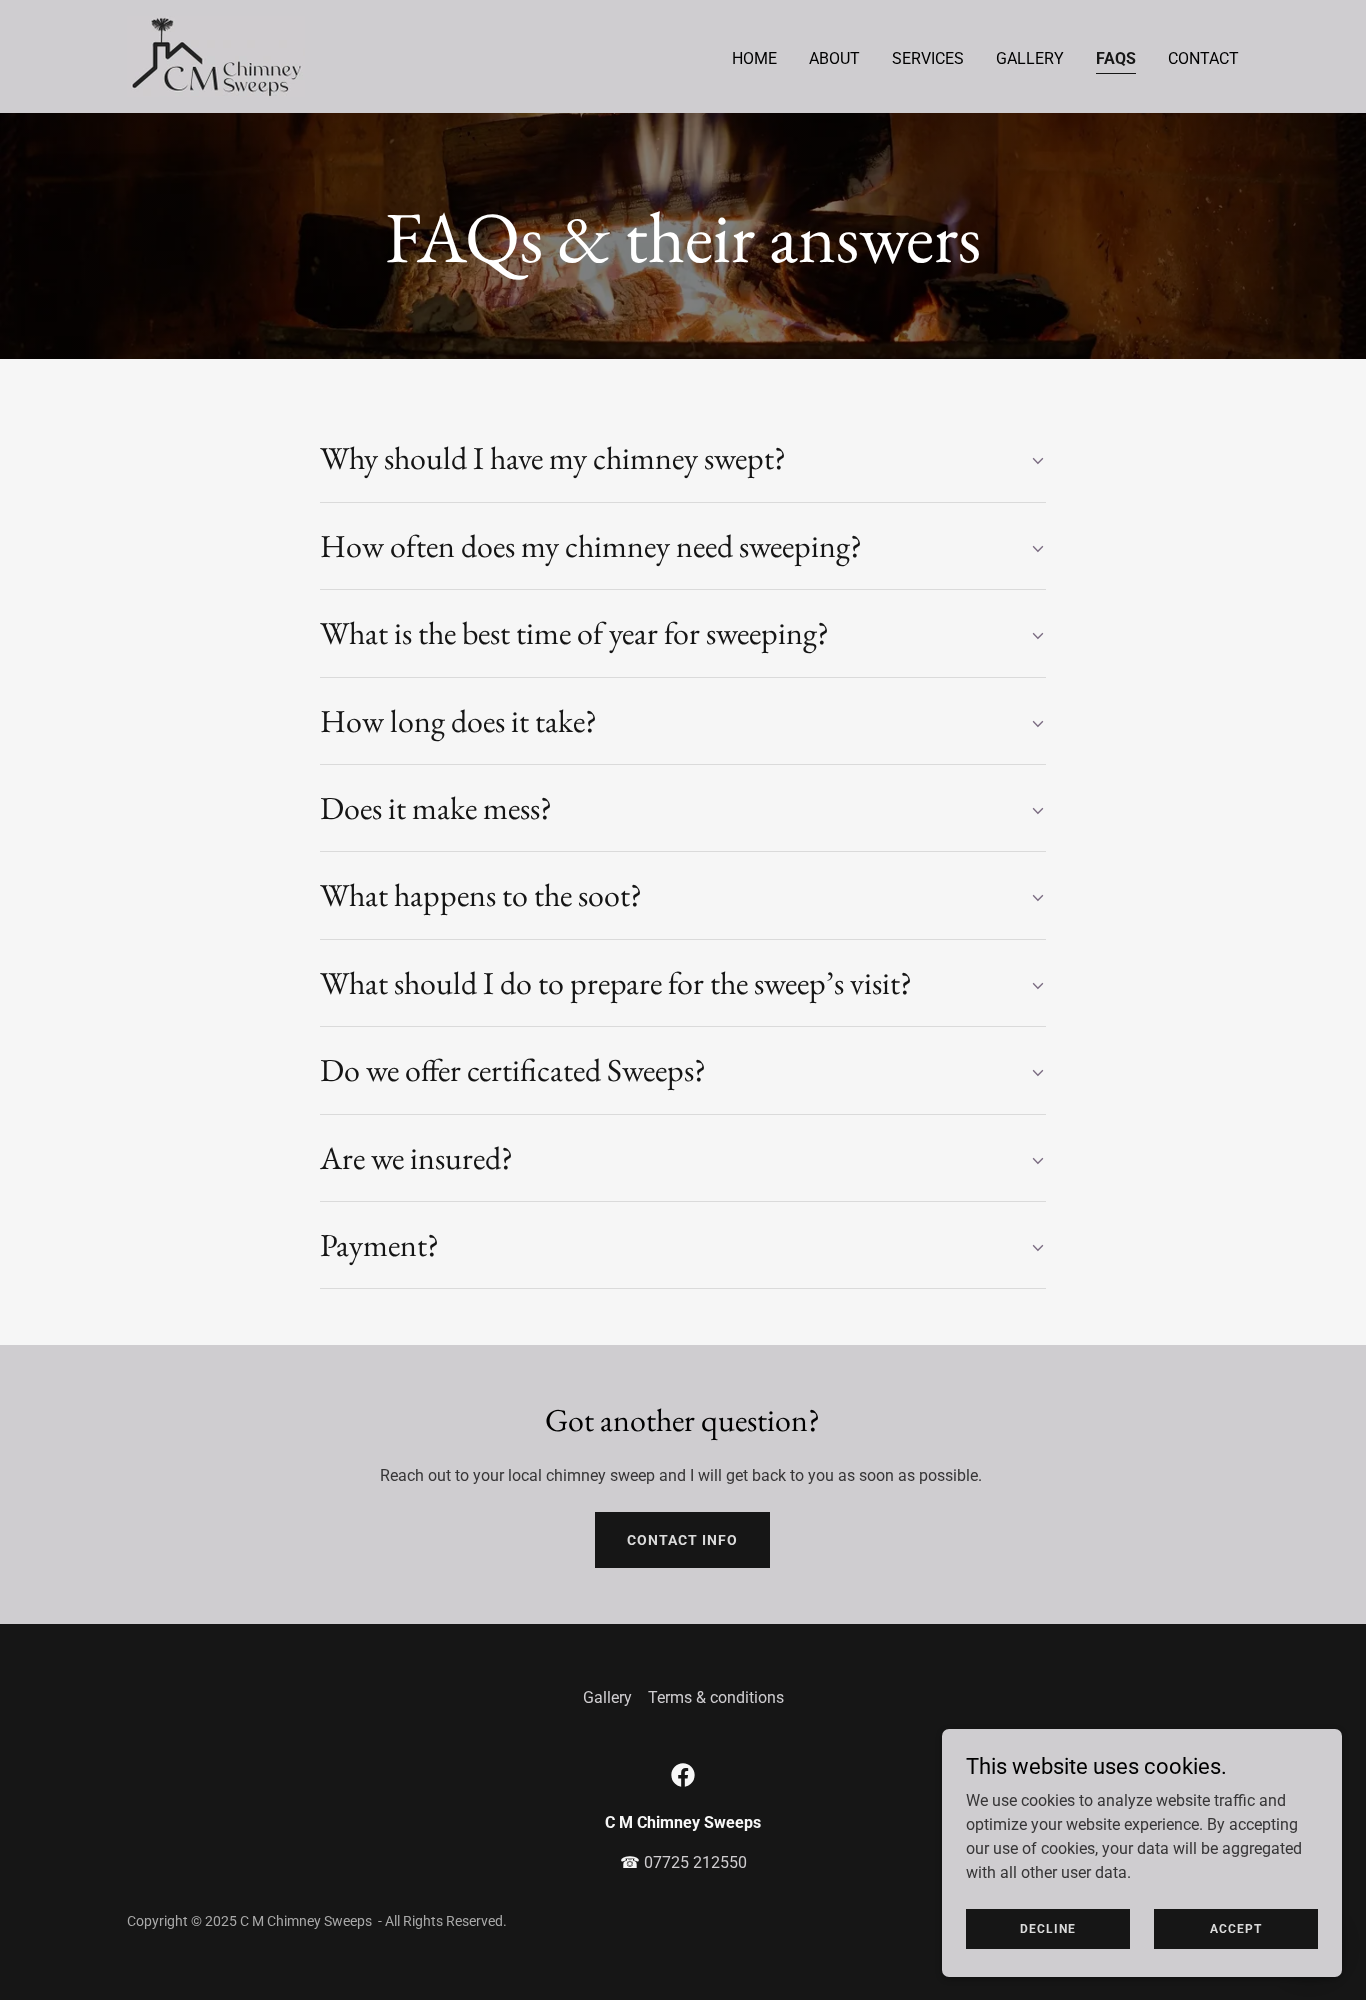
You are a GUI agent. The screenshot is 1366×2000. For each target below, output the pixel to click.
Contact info (682, 1540)
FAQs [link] (1116, 58)
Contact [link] (1203, 58)
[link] (216, 55)
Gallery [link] (1030, 58)
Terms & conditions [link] (716, 1697)
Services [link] (928, 58)
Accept (1236, 1928)
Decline (1048, 1928)
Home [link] (754, 58)
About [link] (834, 58)
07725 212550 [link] (695, 1862)
